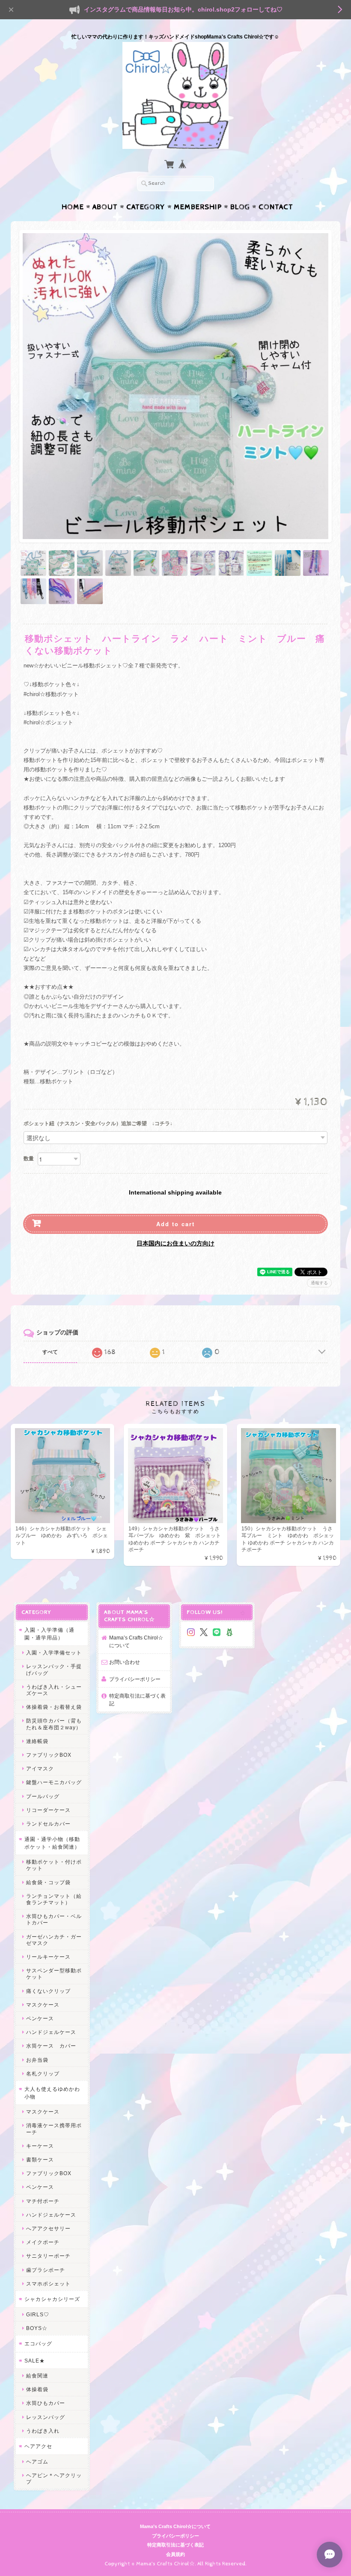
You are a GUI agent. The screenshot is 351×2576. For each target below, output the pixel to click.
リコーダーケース (48, 1810)
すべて (50, 1352)
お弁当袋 (37, 2060)
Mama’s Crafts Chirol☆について (136, 1641)
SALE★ (35, 2361)
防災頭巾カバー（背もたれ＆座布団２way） (54, 1724)
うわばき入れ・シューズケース (54, 1690)
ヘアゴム (37, 2462)
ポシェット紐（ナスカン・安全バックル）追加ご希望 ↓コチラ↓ (98, 1124)
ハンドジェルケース (51, 2032)
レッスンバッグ (46, 2417)
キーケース (40, 2146)
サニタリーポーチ (48, 2256)
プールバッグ (43, 1796)
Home (73, 207)
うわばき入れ (43, 2431)
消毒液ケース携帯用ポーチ (54, 2128)
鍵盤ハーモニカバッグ (54, 1782)
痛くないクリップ (48, 1991)
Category (146, 207)
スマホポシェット (48, 2284)
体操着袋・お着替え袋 (54, 1707)
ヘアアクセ (38, 2446)
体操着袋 (37, 2389)
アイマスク (40, 1768)
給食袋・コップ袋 (48, 1882)
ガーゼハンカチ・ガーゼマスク (54, 1940)
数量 (29, 1159)
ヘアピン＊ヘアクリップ (54, 2478)
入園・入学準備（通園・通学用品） (49, 1634)
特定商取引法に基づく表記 (137, 1700)
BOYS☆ (37, 2328)
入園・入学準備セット (54, 1653)
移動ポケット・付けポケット (54, 1865)
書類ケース (40, 2160)
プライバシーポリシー (135, 1679)
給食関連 (37, 2376)
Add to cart (175, 1224)
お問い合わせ (125, 1662)
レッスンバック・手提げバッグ (54, 1669)
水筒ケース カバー (51, 2046)
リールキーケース (48, 1957)
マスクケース (43, 2005)
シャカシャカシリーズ (52, 2299)
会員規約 (175, 2554)
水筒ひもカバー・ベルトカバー (54, 1919)
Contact (276, 207)
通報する (319, 1283)
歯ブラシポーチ (46, 2270)
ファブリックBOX (49, 1755)
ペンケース (40, 2018)
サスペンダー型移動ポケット (54, 1974)
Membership (198, 207)
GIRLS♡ (38, 2314)
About (105, 207)
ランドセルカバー (48, 1824)
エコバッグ (38, 2343)
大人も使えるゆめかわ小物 (52, 2093)
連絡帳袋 (37, 1741)
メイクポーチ (43, 2242)
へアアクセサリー (48, 2228)
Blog (240, 207)
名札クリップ (43, 2074)
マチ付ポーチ (43, 2201)
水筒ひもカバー (46, 2403)
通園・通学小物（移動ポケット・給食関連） (52, 1843)
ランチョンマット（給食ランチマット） (54, 1899)
